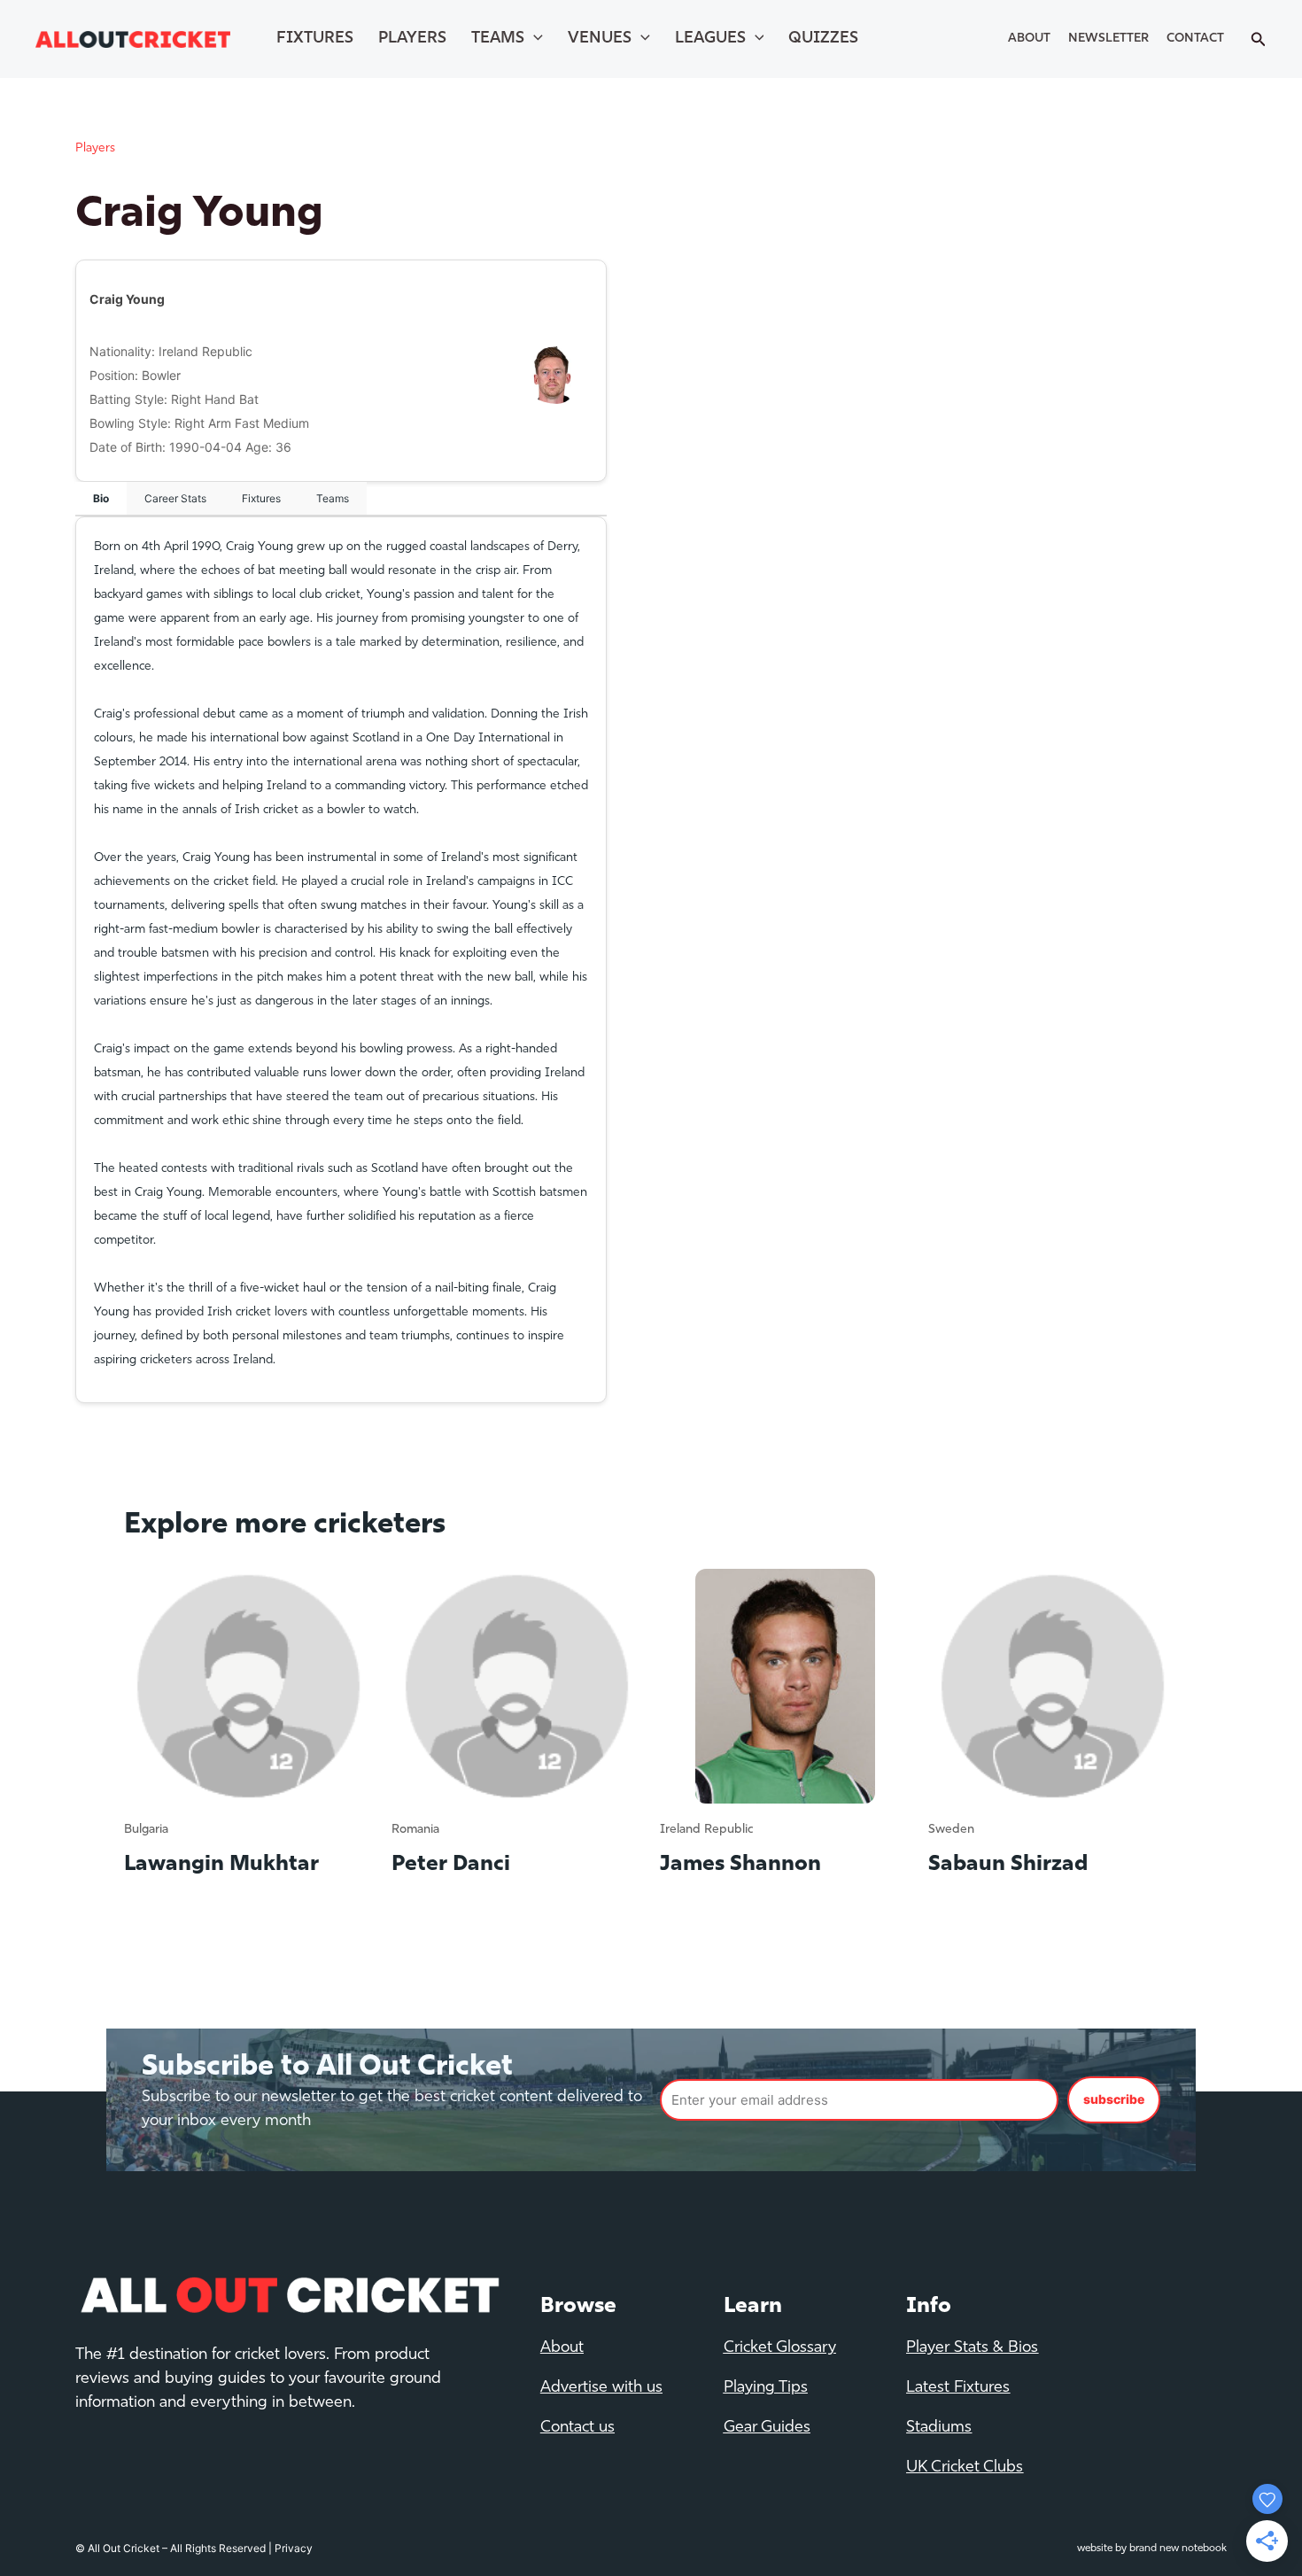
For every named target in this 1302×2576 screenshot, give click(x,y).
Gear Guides (767, 2428)
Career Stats (175, 498)
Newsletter (1108, 39)
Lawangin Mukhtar (221, 1865)
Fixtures (315, 39)
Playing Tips (766, 2388)
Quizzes (823, 39)
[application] (534, 39)
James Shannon (740, 1865)
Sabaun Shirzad (1008, 1865)
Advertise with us (601, 2388)
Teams (498, 39)
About (1029, 39)
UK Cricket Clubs (965, 2468)
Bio (101, 498)
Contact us (577, 2428)
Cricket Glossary (780, 2348)
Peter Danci (451, 1865)
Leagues (710, 39)
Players (412, 39)
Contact (1195, 39)
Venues (600, 39)
